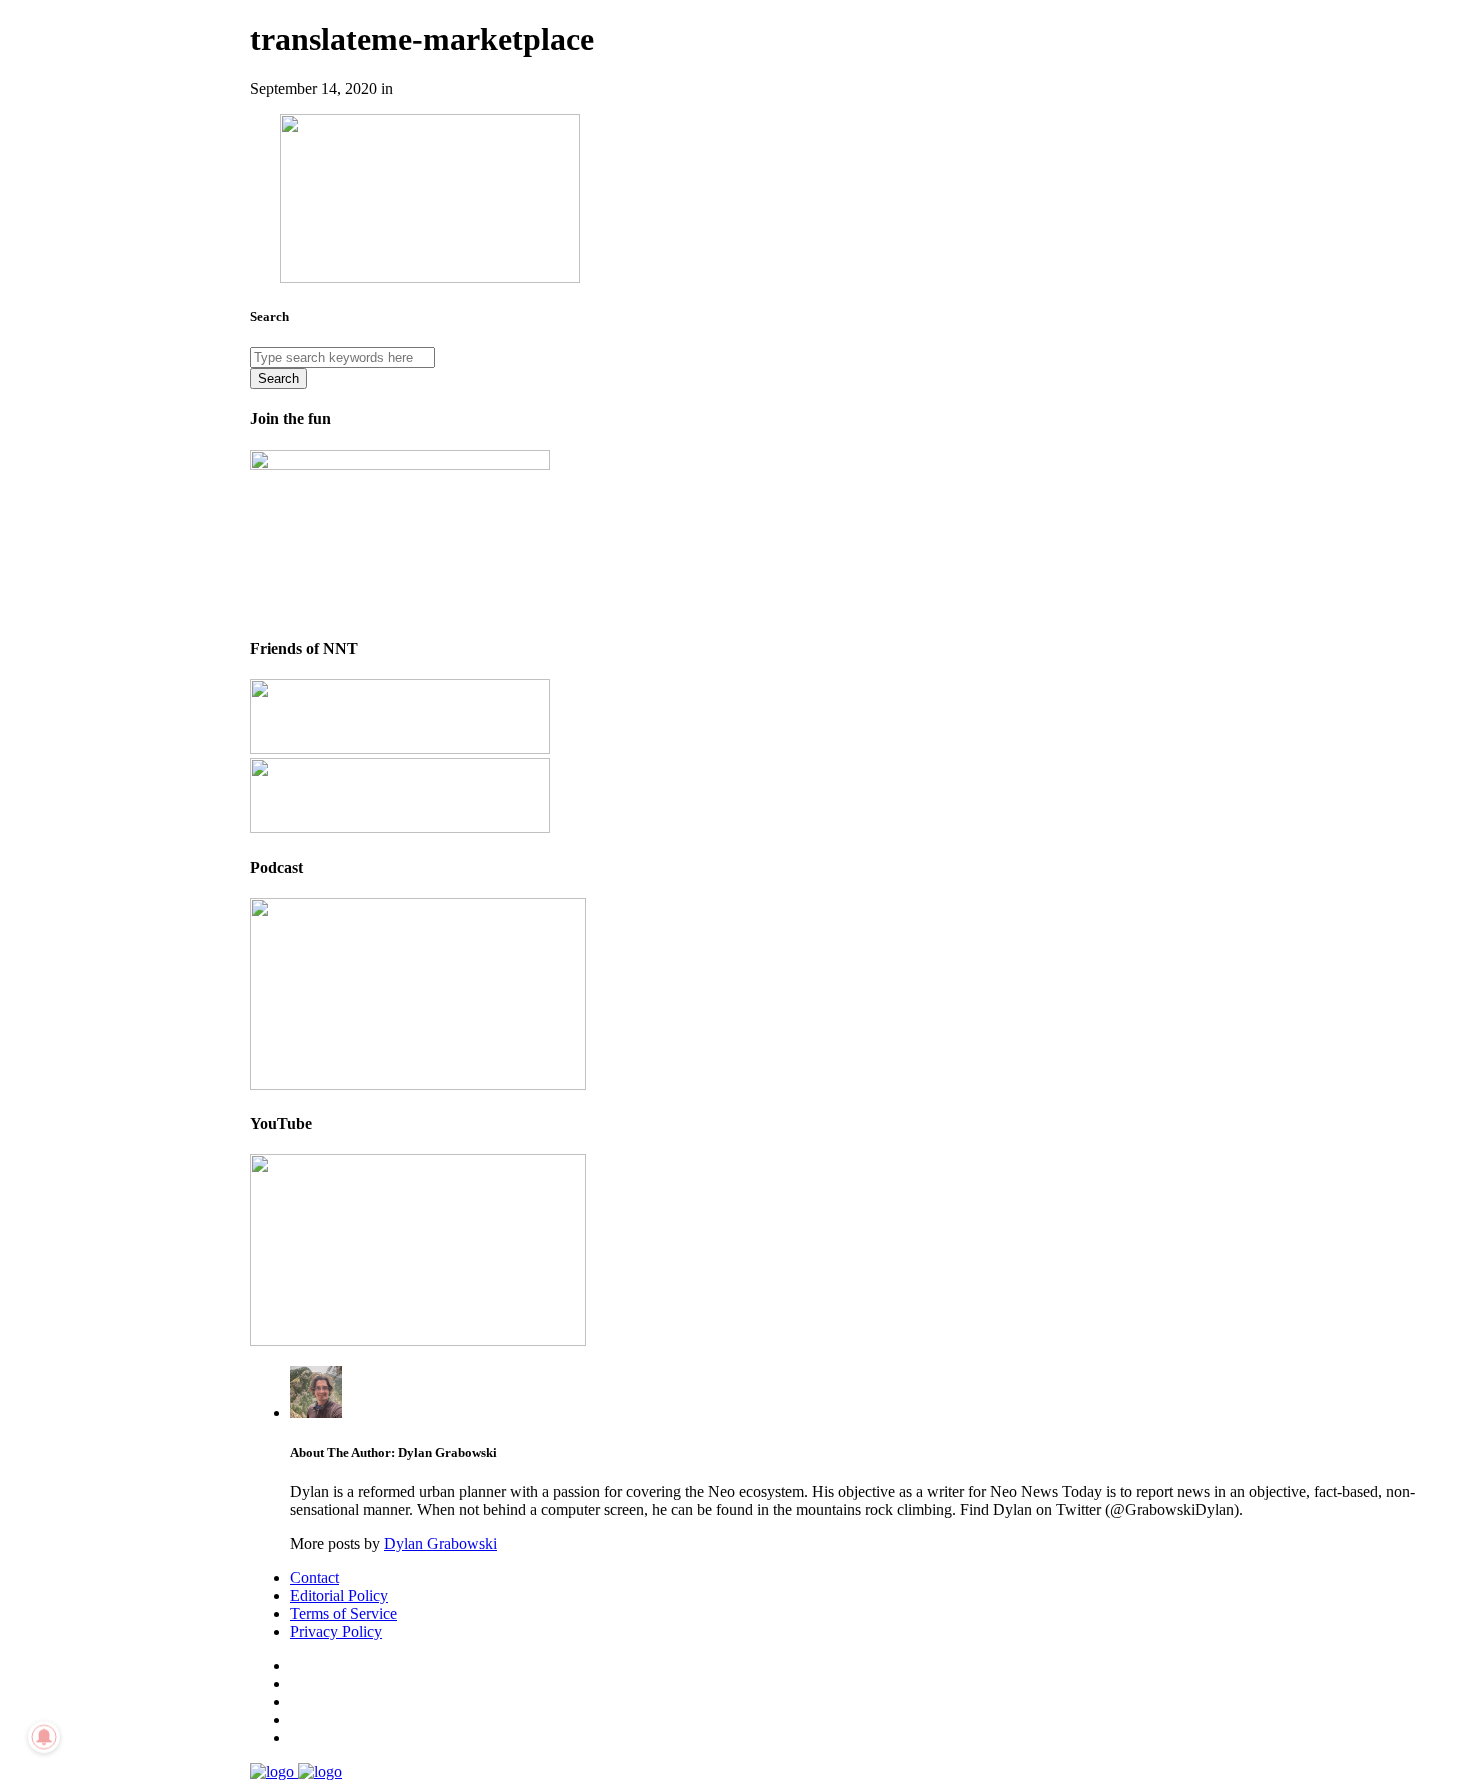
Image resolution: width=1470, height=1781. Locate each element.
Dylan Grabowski (440, 1543)
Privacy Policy (336, 1631)
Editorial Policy (339, 1595)
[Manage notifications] (44, 1737)
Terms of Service (343, 1613)
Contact (314, 1577)
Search (278, 378)
